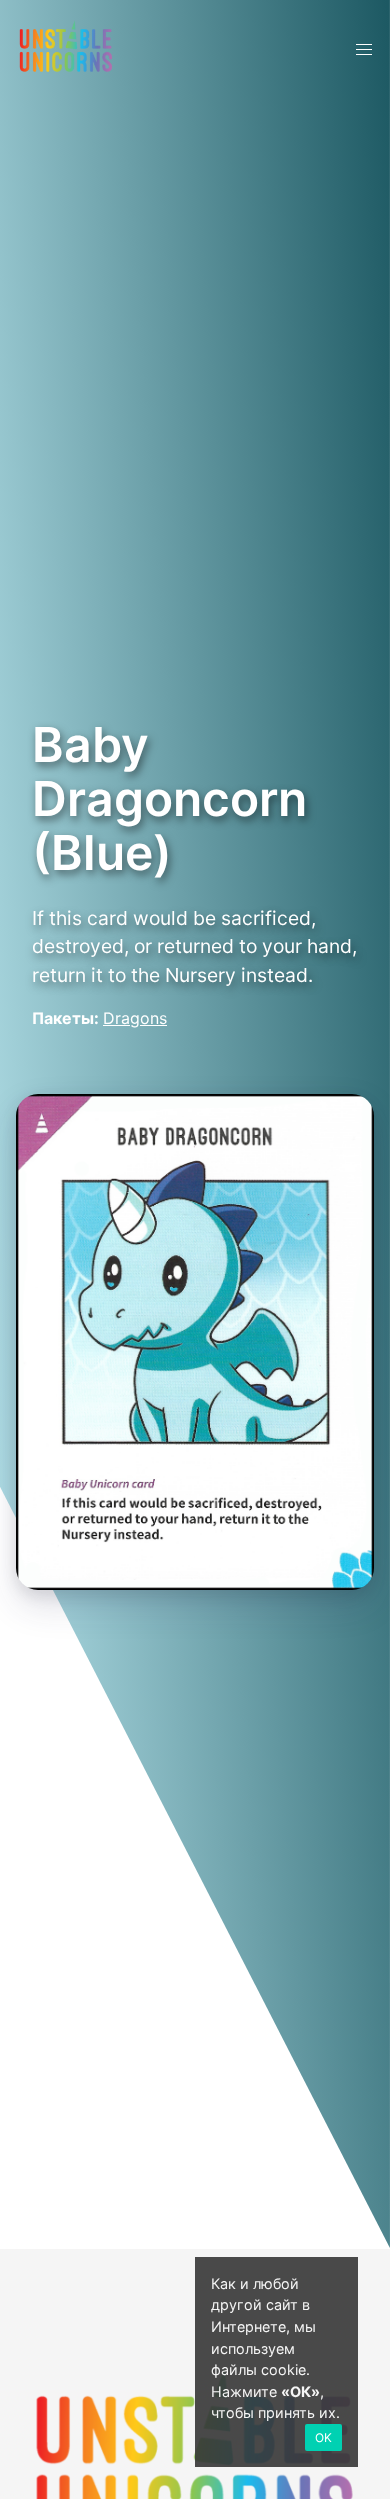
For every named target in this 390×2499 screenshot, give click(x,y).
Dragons (135, 1018)
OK (323, 2437)
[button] (364, 50)
